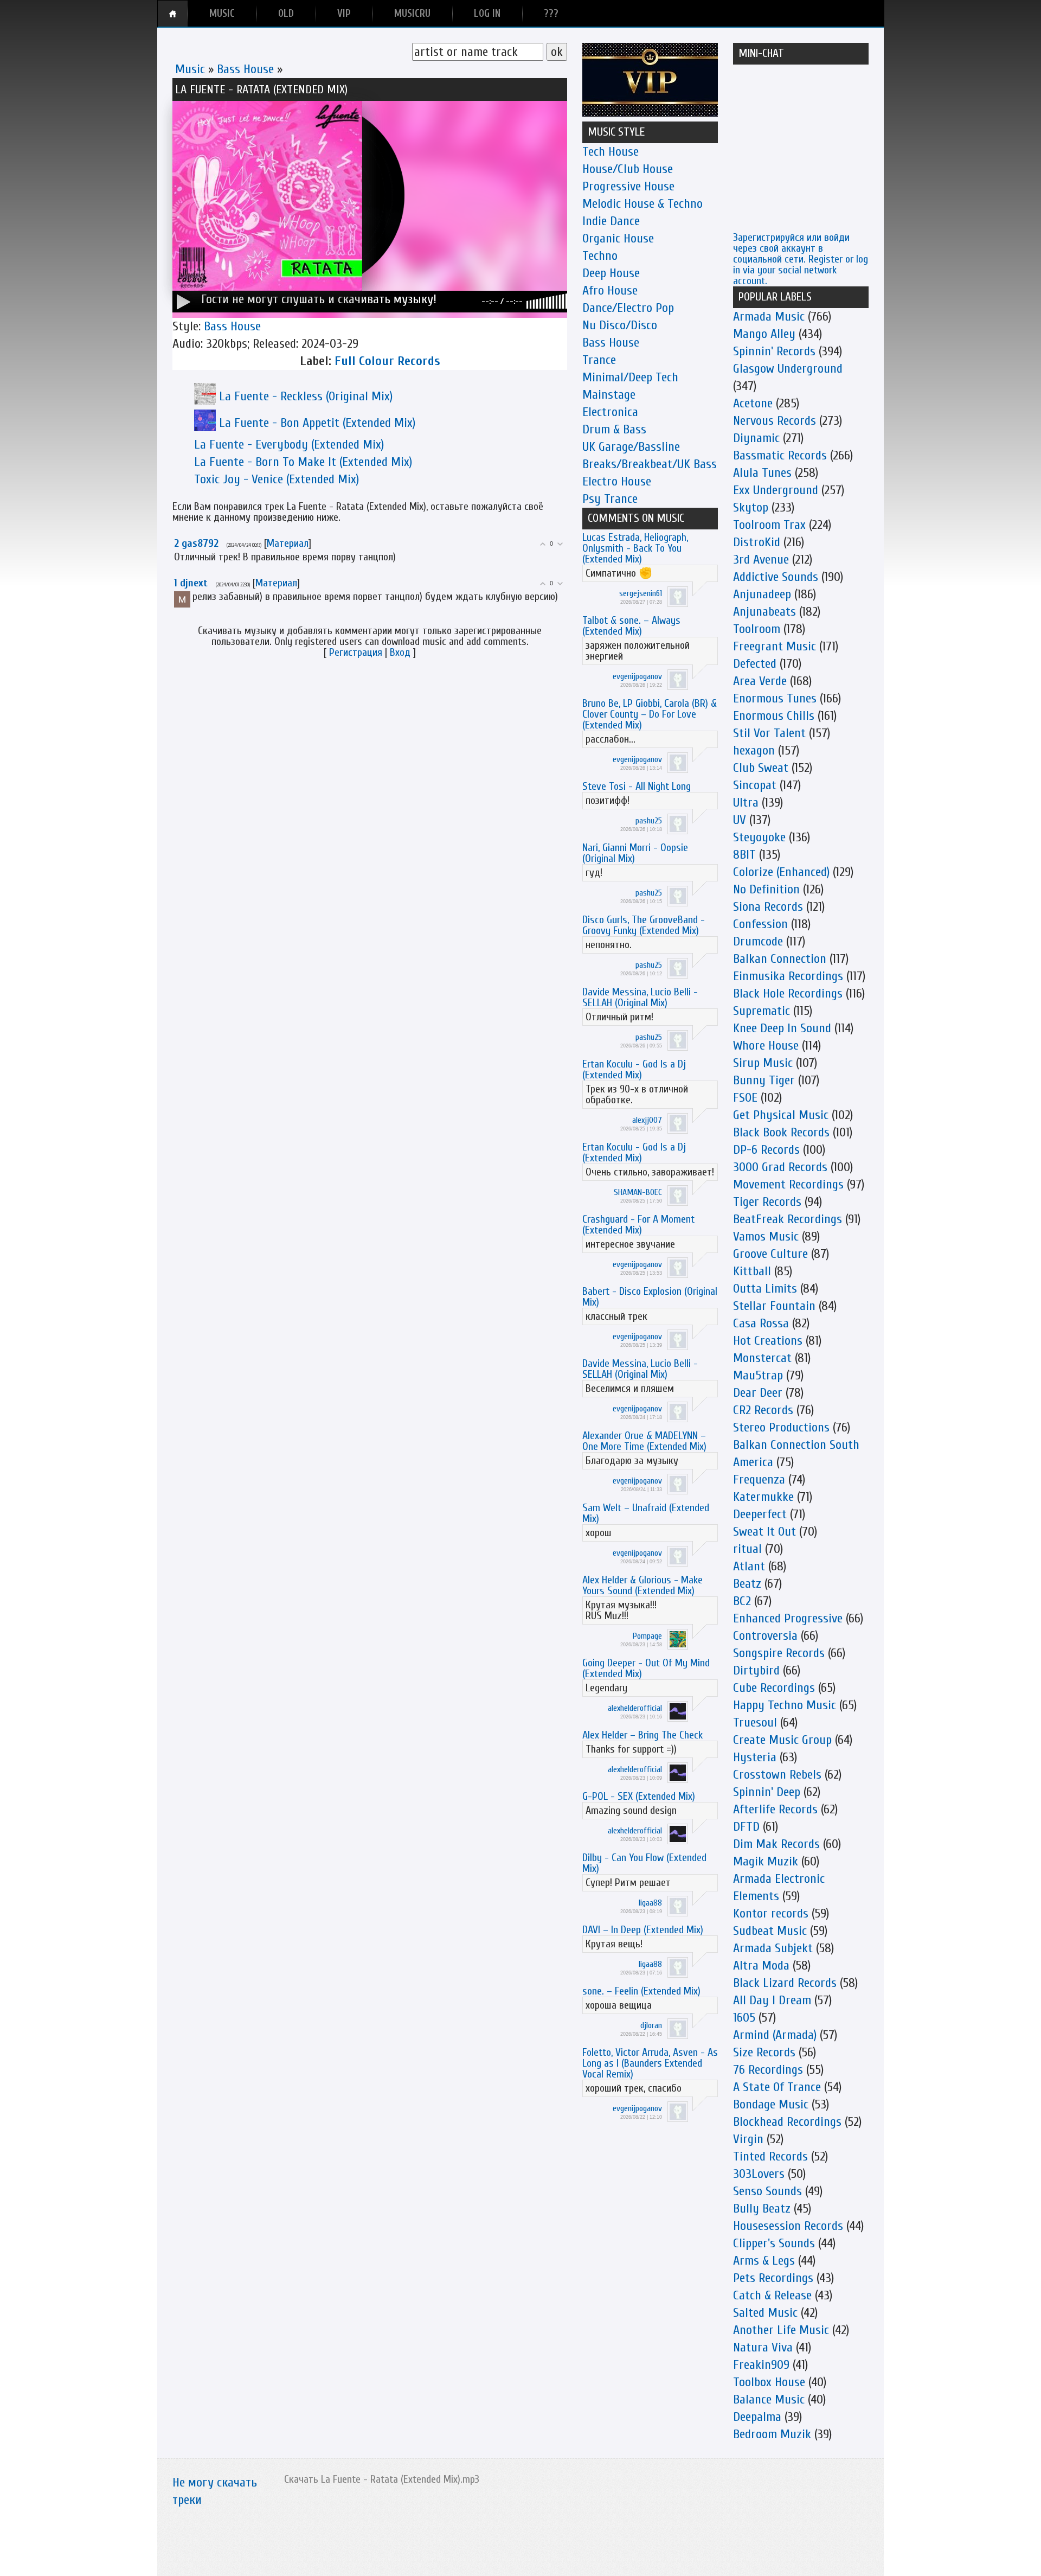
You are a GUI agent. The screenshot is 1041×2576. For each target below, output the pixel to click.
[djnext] (191, 596)
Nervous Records (775, 421)
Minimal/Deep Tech (630, 377)
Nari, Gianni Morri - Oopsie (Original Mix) (635, 853)
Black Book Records (781, 1132)
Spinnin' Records (774, 351)
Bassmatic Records (780, 455)
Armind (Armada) (775, 2035)
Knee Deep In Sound (782, 1028)
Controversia (765, 1636)
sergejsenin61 (641, 593)
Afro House (610, 290)
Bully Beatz (762, 2209)
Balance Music (769, 2399)
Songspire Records (779, 1653)
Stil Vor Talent (769, 733)
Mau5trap (758, 1375)
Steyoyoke (759, 837)
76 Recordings (768, 2070)
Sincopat (755, 785)
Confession (760, 924)
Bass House (245, 69)
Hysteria (755, 1757)
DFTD (746, 1827)
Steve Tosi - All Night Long (637, 786)
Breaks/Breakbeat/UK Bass (650, 464)
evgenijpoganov (637, 676)
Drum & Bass (614, 429)
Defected (755, 664)
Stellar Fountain (774, 1306)
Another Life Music (781, 2330)
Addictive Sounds (776, 577)
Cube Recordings (774, 1688)
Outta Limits (765, 1289)
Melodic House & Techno (642, 204)
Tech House (611, 152)
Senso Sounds (767, 2191)
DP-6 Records (766, 1150)
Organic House (618, 238)
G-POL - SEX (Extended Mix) (639, 1796)
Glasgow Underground (788, 369)
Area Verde (760, 681)
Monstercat (762, 1358)
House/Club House (628, 169)
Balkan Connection (780, 959)
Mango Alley (764, 334)
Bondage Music (771, 2104)
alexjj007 (647, 1120)
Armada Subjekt (773, 1948)
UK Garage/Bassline (631, 447)
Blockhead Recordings (787, 2122)
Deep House (611, 273)
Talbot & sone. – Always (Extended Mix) (631, 626)
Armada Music (769, 317)
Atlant (749, 1566)
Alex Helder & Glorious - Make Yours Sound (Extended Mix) (642, 1585)
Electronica (610, 412)
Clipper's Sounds (774, 2243)
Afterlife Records (775, 1809)
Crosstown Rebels (777, 1775)
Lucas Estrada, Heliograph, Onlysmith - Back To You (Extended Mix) (635, 548)
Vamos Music (766, 1236)
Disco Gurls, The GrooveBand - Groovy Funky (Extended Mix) (644, 925)
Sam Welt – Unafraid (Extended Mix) (646, 1513)
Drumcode (758, 941)
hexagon (754, 750)
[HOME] (173, 14)
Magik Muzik (766, 1861)
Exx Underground (776, 490)
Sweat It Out (764, 1532)
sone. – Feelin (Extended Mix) (641, 1991)
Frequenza (759, 1479)
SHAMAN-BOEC (638, 1192)
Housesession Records (788, 2226)
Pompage (647, 1636)
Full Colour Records (387, 361)
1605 (744, 2018)
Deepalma (757, 2417)
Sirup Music (763, 1063)
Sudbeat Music (770, 1931)
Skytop (751, 507)
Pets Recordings (773, 2278)
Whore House (766, 1046)
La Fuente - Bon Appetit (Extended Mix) (317, 423)
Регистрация (356, 652)
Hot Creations (768, 1341)
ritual (747, 1549)
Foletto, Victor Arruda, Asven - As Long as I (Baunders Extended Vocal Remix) (650, 2063)
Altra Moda (761, 1965)
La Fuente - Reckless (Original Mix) (306, 396)
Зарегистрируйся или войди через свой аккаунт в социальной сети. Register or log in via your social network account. (801, 259)
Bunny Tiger (764, 1080)
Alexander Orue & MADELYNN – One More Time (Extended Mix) (644, 1441)
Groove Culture (770, 1254)
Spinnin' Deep (767, 1792)
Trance (599, 360)
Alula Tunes (762, 473)
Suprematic (762, 1011)
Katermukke (763, 1497)
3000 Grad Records (780, 1167)
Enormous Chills (774, 716)
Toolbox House (769, 2382)
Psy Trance (610, 499)
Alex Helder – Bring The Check (642, 1735)
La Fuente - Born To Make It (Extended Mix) (303, 462)
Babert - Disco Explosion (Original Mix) (650, 1297)
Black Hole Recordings (788, 993)
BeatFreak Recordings (788, 1219)
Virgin (748, 2139)
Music (190, 69)
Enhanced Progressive (788, 1618)
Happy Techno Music (785, 1705)
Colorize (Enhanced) (781, 872)
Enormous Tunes (775, 698)
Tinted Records (770, 2156)
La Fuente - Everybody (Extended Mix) (289, 445)
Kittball (752, 1271)
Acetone (753, 403)
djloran (651, 2025)
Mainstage (609, 395)
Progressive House (628, 186)
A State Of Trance (777, 2087)
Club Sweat (761, 768)
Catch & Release (772, 2295)
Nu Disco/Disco (620, 325)
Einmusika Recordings (788, 976)
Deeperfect (760, 1514)
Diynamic (756, 438)
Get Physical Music (781, 1115)
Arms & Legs (764, 2261)
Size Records (764, 2052)
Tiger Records (767, 1202)
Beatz (747, 1584)
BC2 (742, 1601)
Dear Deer (758, 1393)
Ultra (746, 803)
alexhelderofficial (635, 1708)
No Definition (766, 889)
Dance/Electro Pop (628, 308)
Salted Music (765, 2313)
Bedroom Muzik (772, 2434)
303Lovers (759, 2174)
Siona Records (768, 907)
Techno (600, 256)
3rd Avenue (761, 560)
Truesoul (755, 1722)
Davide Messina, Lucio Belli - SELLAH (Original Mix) (640, 997)
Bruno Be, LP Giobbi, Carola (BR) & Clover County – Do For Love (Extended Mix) (650, 714)
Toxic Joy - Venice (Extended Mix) (277, 479)
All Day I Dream (772, 2000)
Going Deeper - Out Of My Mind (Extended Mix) (646, 1668)
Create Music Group (782, 1740)
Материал (288, 543)
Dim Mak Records (776, 1844)
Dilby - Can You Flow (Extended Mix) (644, 1863)
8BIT (744, 855)
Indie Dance (611, 221)
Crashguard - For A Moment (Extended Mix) (638, 1225)
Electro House (617, 481)
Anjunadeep (762, 594)
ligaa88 (650, 1903)
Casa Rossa (761, 1323)
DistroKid (757, 542)
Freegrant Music (775, 646)
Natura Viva (763, 2347)
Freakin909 (761, 2365)
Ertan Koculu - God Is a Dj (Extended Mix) (634, 1069)
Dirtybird (756, 1670)
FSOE (745, 1098)
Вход (400, 652)
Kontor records (771, 1913)
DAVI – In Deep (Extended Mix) (643, 1930)
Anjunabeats (764, 612)
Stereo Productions (781, 1427)
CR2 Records (763, 1410)
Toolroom (757, 629)
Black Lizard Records (785, 1983)
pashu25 (649, 821)
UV (740, 820)
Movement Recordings (788, 1184)
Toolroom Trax (769, 525)
